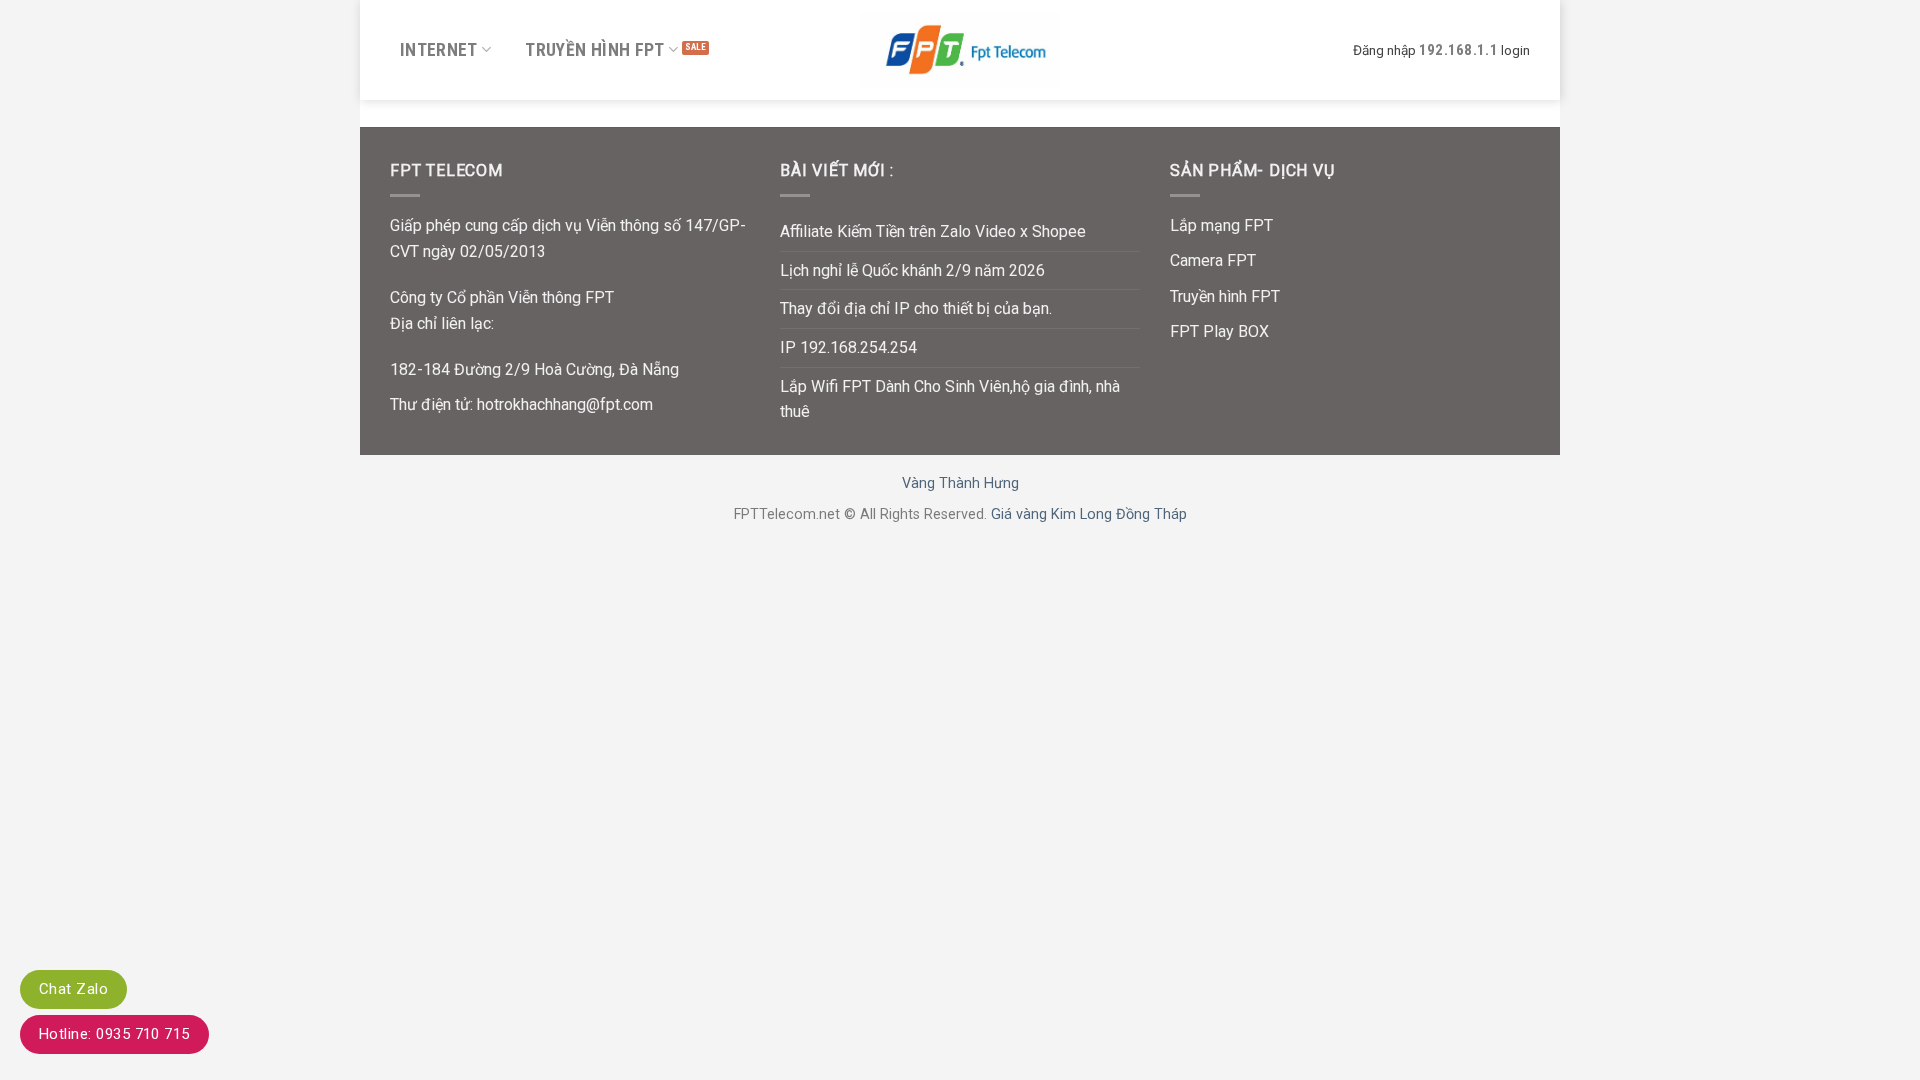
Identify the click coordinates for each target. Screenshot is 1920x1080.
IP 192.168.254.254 (848, 347)
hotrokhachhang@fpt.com (565, 404)
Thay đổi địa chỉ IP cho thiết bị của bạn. (916, 308)
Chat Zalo (73, 989)
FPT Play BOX (1219, 331)
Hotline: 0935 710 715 (114, 1034)
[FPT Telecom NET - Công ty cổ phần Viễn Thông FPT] (960, 49)
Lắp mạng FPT (1221, 225)
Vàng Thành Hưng (960, 483)
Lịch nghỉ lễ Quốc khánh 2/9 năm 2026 (912, 270)
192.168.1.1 (1458, 50)
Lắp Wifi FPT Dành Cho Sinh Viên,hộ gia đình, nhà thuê (950, 399)
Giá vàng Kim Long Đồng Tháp (1089, 514)
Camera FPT (1213, 260)
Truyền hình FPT (594, 50)
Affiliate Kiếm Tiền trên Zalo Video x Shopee (933, 231)
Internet (439, 50)
